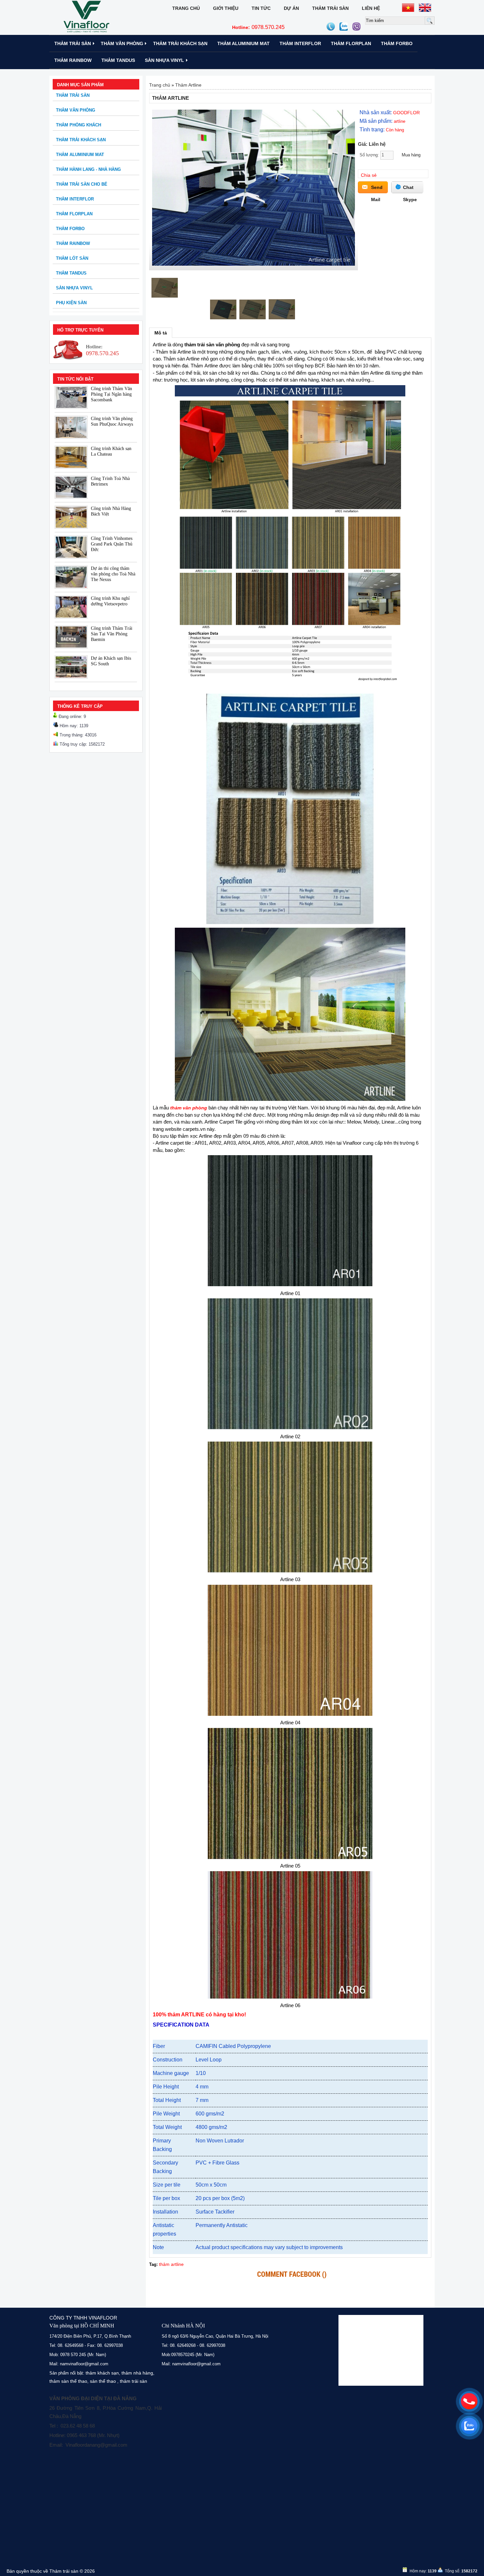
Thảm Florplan (351, 43)
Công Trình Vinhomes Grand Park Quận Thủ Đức (112, 544)
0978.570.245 (258, 27)
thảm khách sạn (102, 2373)
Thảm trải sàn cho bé (82, 184)
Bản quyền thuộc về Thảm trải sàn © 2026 (51, 2571)
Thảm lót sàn (72, 258)
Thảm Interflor (300, 43)
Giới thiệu (226, 8)
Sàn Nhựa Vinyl (164, 60)
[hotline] (469, 2401)
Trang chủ (186, 8)
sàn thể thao (103, 2381)
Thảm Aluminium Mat (243, 43)
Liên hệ (371, 8)
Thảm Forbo (397, 43)
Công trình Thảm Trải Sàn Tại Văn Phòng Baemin (112, 634)
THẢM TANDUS (118, 60)
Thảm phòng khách (79, 125)
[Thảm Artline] (254, 264)
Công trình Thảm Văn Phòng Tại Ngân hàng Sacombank (111, 394)
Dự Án (291, 8)
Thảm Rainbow (73, 60)
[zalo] (469, 2426)
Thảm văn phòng (122, 43)
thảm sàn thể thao (68, 2381)
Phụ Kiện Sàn (71, 303)
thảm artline (171, 2264)
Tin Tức (261, 8)
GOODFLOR (406, 113)
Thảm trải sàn (330, 8)
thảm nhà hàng (137, 2373)
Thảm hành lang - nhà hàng (88, 169)
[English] (425, 8)
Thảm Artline (188, 85)
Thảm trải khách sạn (180, 43)
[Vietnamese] (408, 8)
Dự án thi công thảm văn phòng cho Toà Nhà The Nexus (113, 574)
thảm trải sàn (134, 2381)
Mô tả (161, 333)
